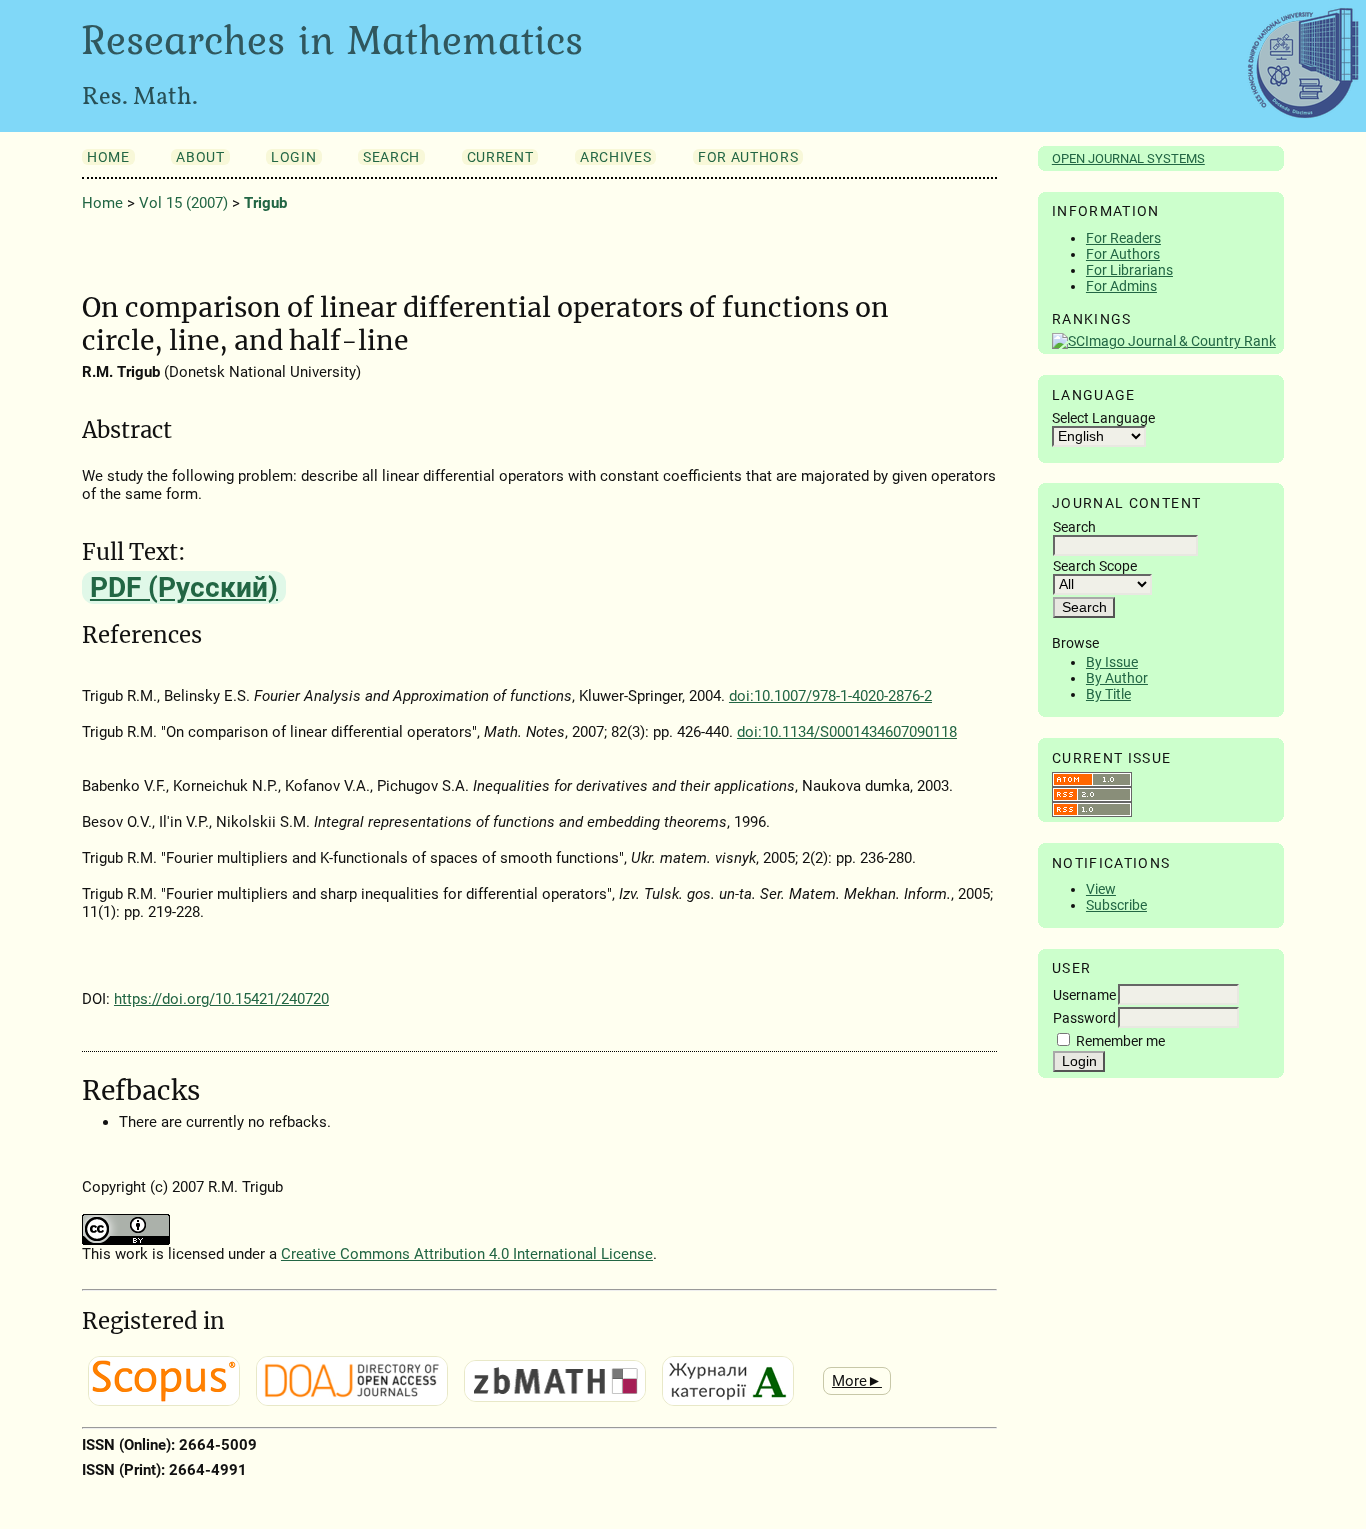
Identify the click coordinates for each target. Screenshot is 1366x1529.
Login (293, 157)
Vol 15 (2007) (183, 203)
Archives (615, 157)
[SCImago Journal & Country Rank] (1164, 341)
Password (1084, 1018)
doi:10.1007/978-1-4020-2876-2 (830, 696)
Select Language (1103, 418)
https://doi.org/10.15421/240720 (221, 999)
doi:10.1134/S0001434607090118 (847, 732)
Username (1084, 995)
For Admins (1121, 286)
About (200, 157)
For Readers (1123, 238)
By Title (1108, 694)
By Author (1117, 678)
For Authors (1123, 254)
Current (500, 157)
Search (391, 157)
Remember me (1120, 1041)
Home (108, 157)
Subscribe (1116, 905)
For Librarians (1129, 270)
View (1101, 889)
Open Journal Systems (1128, 158)
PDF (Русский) (184, 587)
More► (857, 1381)
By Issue (1112, 662)
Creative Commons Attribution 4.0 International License (467, 1254)
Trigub (265, 203)
